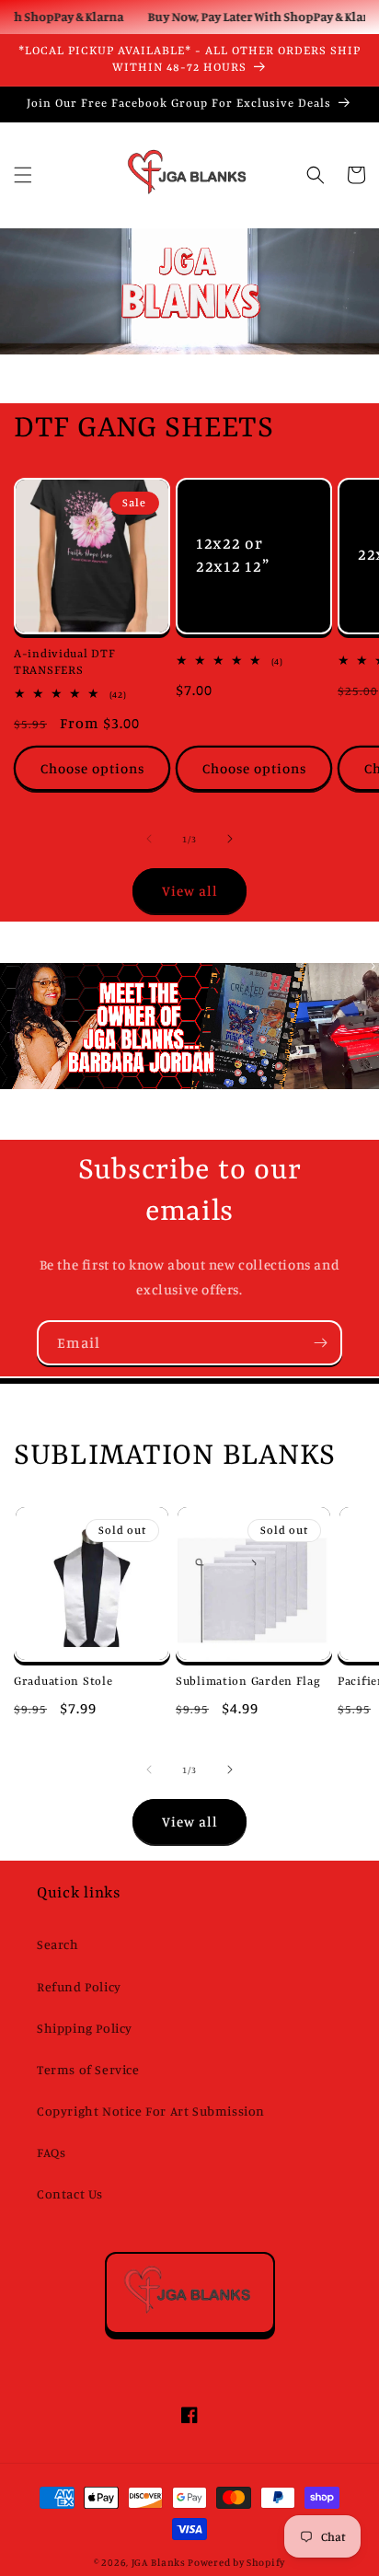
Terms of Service (88, 2069)
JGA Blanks (159, 2562)
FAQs (51, 2152)
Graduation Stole (63, 1682)
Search (58, 1944)
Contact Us (70, 2193)
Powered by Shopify (236, 2562)
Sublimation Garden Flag (248, 1682)
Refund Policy (79, 1986)
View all (190, 891)
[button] (23, 175)
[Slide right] (230, 839)
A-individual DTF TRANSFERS (65, 663)
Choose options (92, 768)
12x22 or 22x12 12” (232, 557)
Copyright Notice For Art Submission (151, 2111)
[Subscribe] (320, 1343)
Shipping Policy (85, 2028)
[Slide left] (149, 839)
